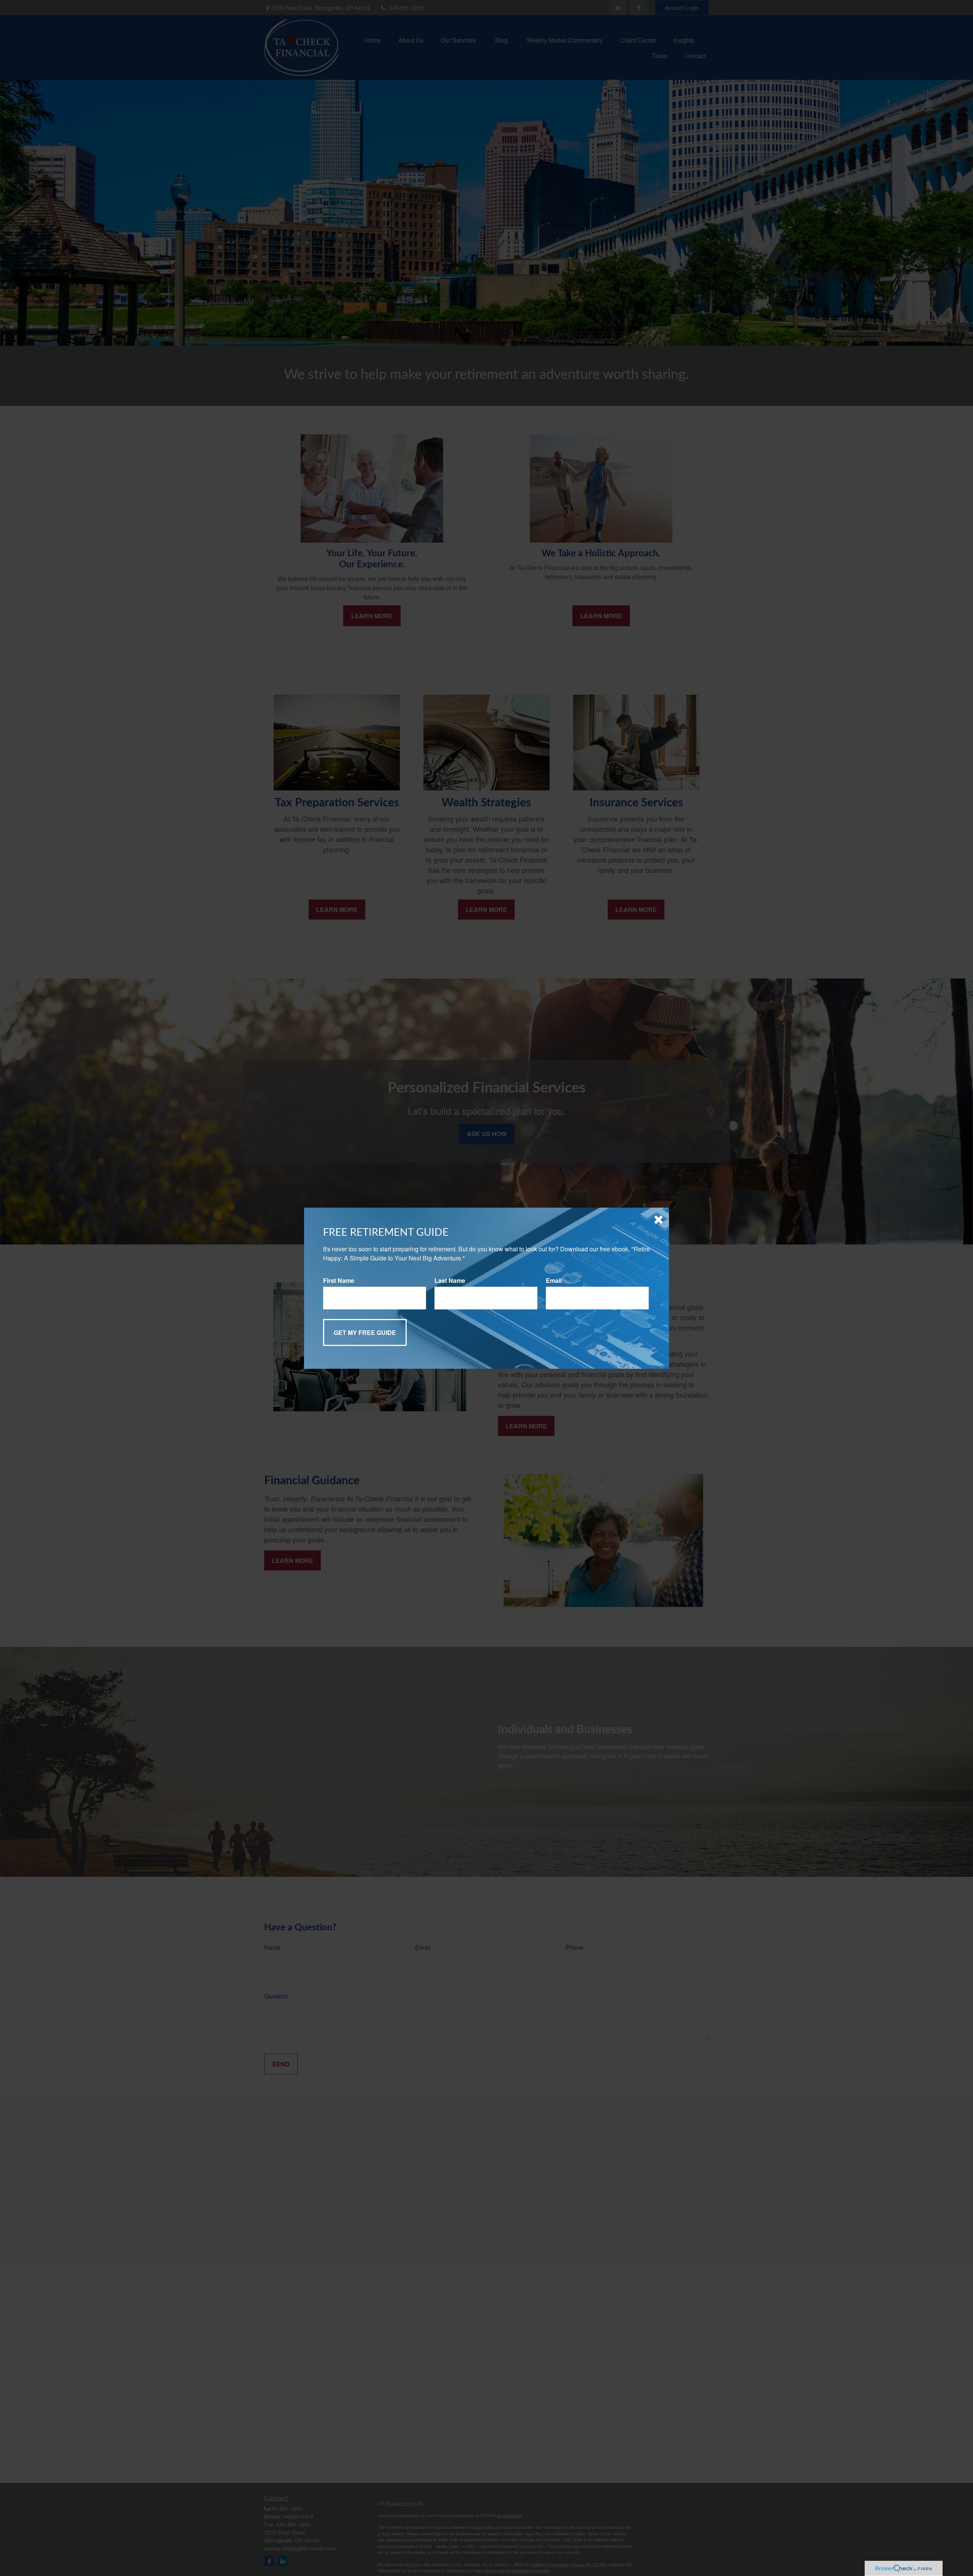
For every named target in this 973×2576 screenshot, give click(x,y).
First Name (339, 1280)
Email (554, 1280)
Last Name (450, 1280)
